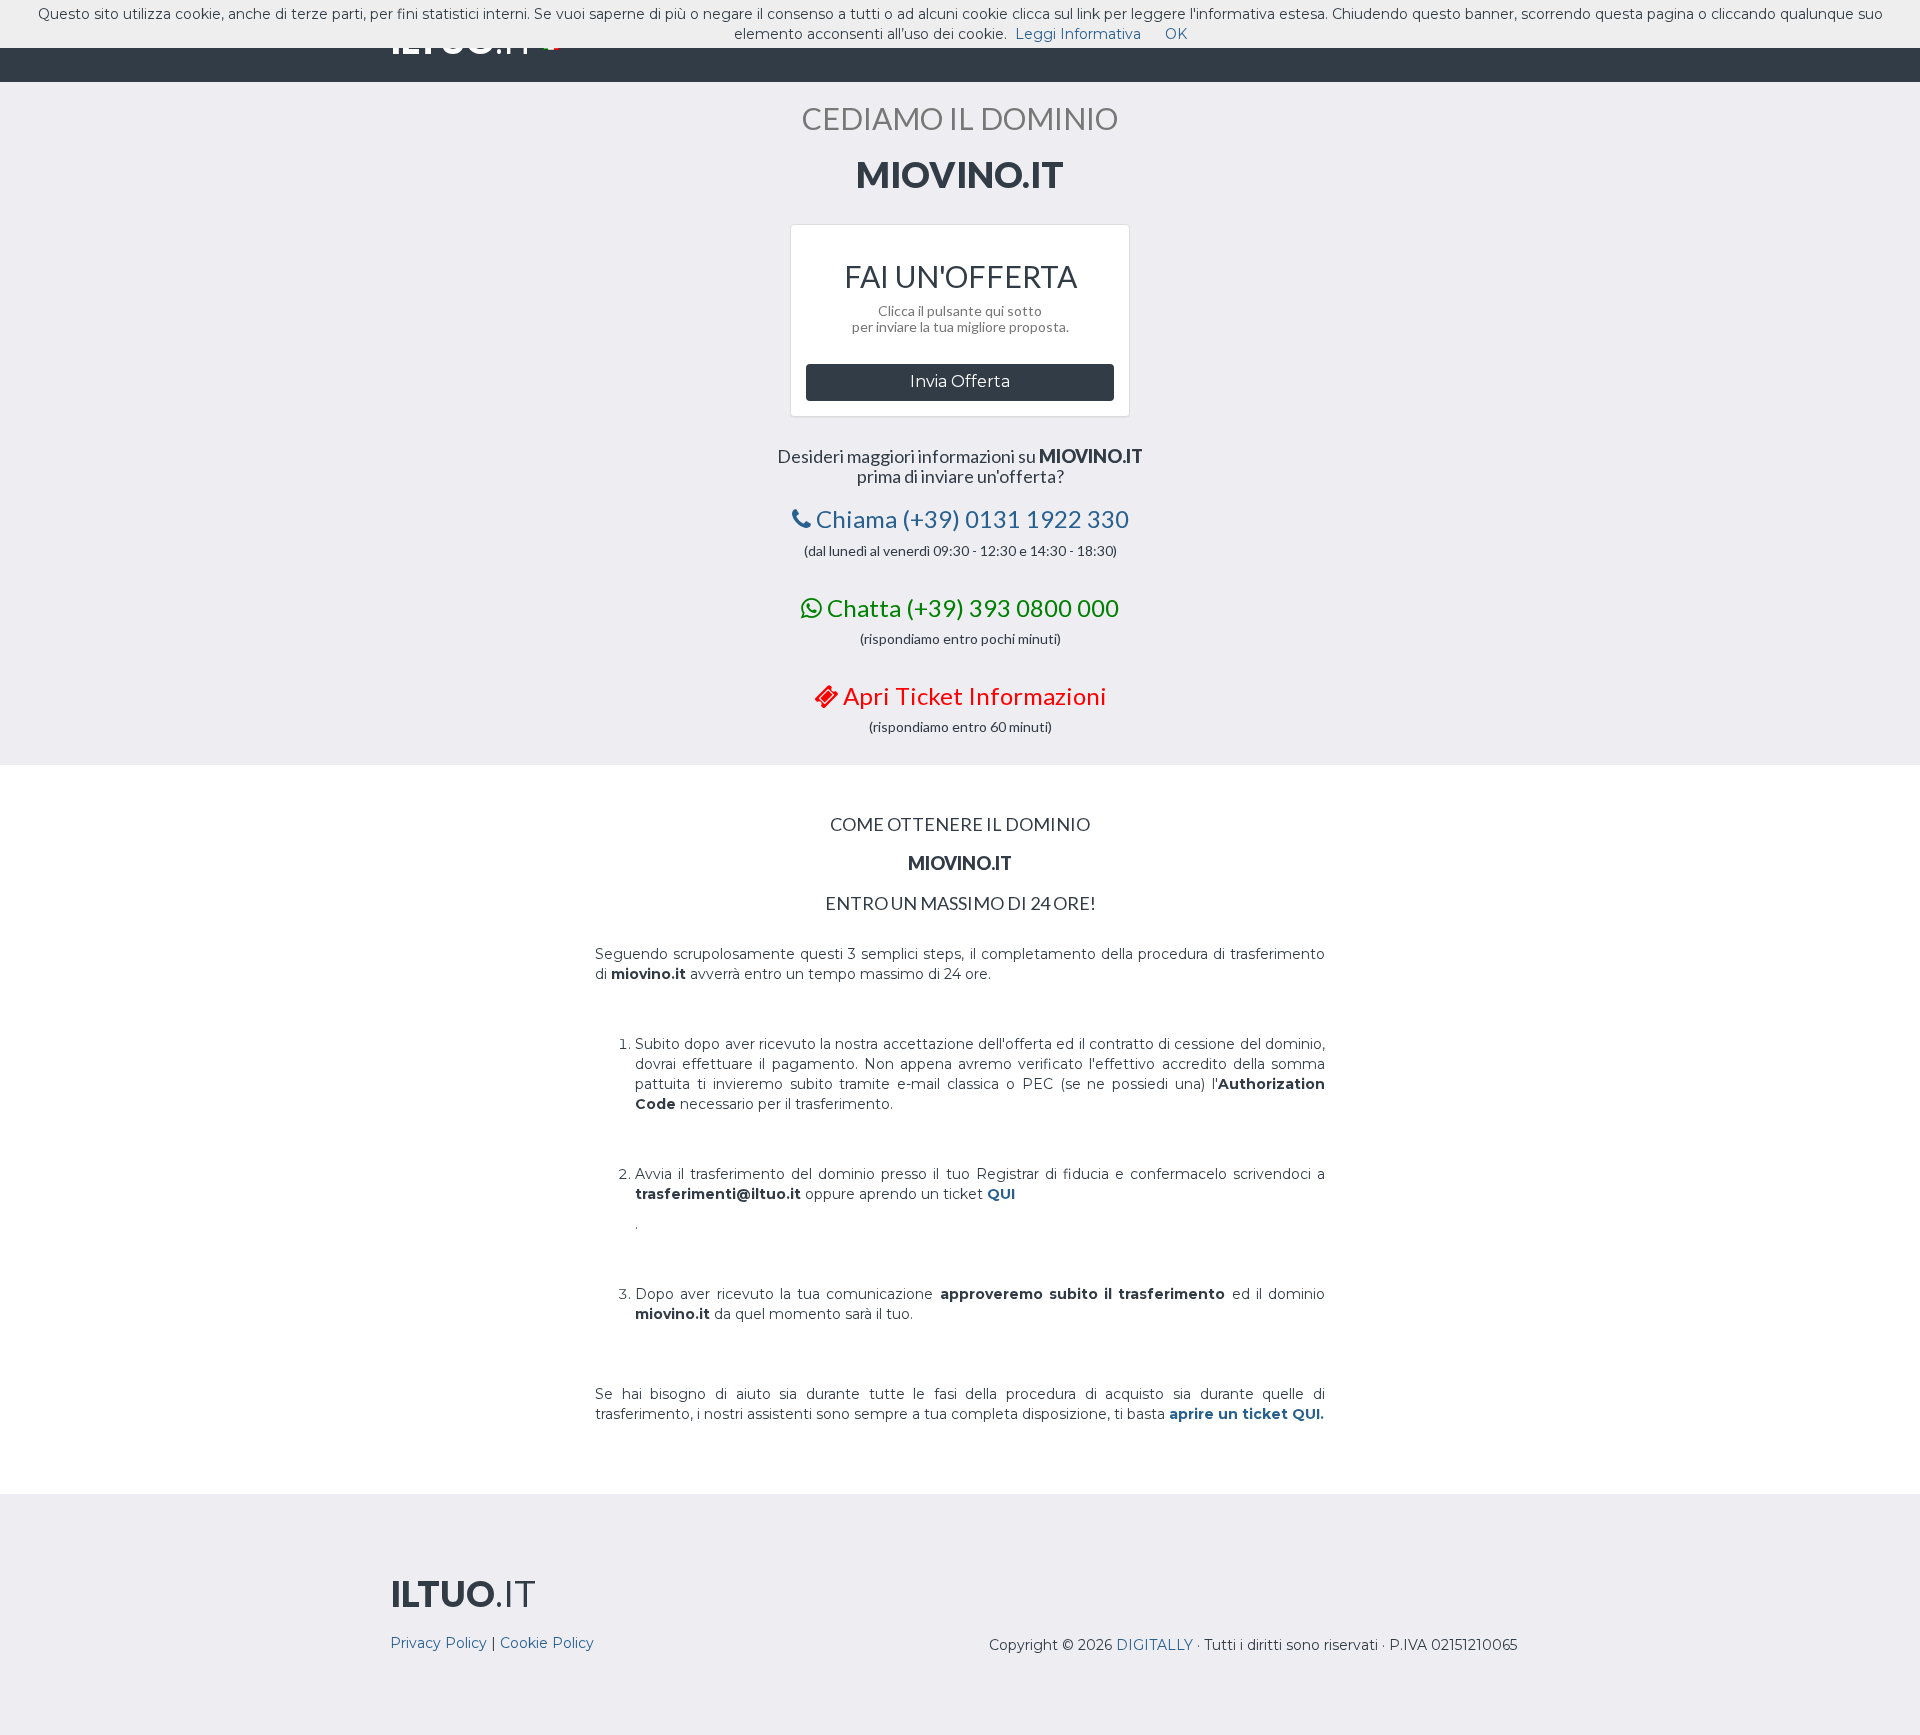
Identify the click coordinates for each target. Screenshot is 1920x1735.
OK (1176, 34)
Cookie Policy (547, 1643)
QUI (1001, 1194)
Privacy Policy (438, 1643)
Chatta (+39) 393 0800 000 (970, 607)
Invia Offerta (960, 381)
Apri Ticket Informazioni (972, 695)
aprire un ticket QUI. (1246, 1414)
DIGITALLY (1154, 1645)
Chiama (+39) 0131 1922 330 (970, 518)
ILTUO (463, 1593)
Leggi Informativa (1078, 34)
